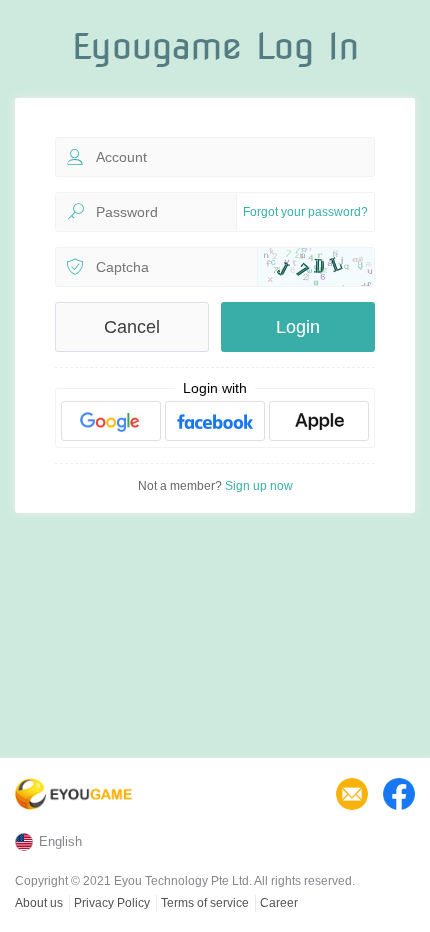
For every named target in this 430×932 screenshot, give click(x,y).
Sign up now (259, 486)
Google (111, 421)
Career (279, 903)
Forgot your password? (305, 212)
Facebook (215, 421)
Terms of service (205, 903)
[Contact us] (352, 794)
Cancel (132, 327)
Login (298, 327)
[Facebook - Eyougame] (399, 794)
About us (39, 903)
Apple (319, 421)
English (60, 841)
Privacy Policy (112, 903)
